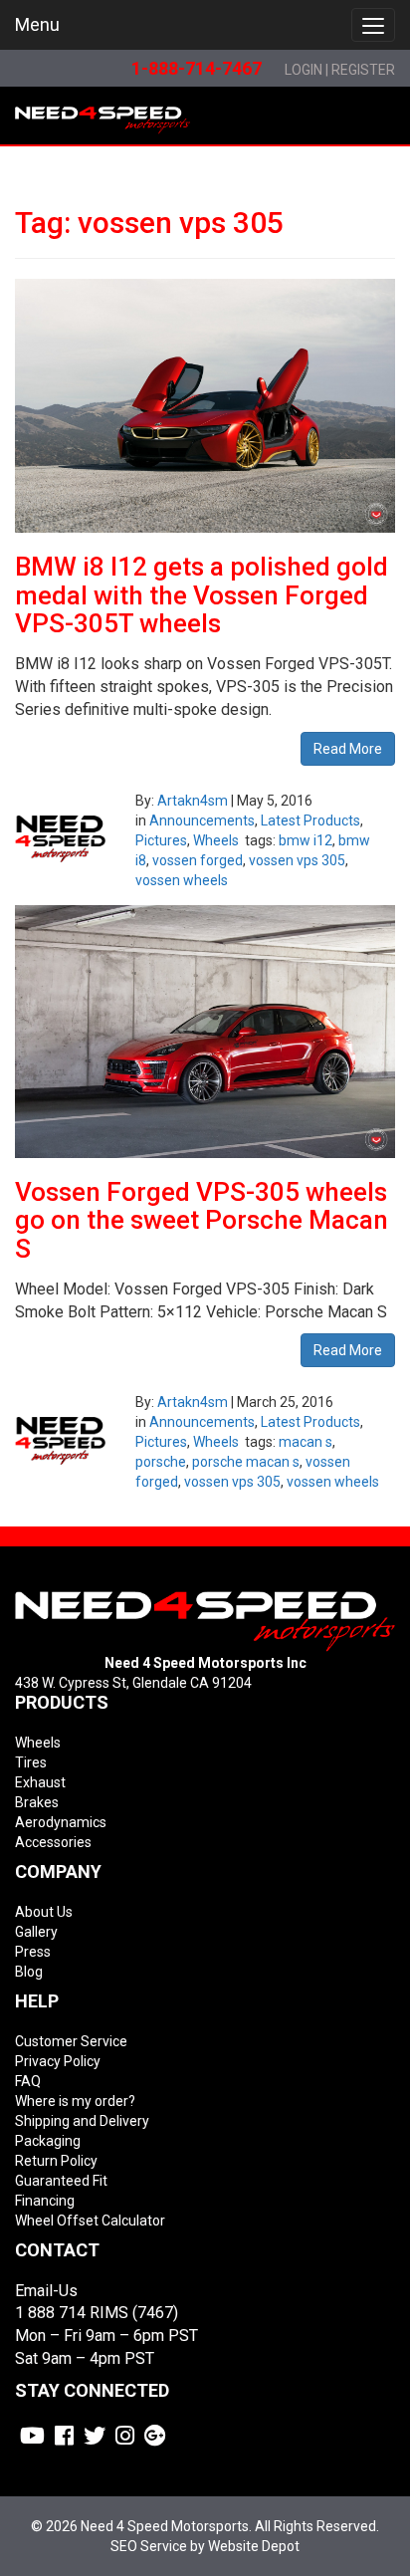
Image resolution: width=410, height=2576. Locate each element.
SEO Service (149, 2546)
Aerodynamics (61, 1822)
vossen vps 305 (297, 860)
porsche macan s (246, 1462)
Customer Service (71, 2041)
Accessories (53, 1842)
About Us (44, 1912)
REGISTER (363, 70)
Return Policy (56, 2161)
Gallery (36, 1932)
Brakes (37, 1802)
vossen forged (198, 860)
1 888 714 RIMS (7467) (97, 2313)
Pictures (161, 840)
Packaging (48, 2141)
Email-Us (46, 2291)
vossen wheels (182, 880)
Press (33, 1952)
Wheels (216, 840)
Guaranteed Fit (61, 2181)
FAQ (28, 2081)
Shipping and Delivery (82, 2121)
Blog (29, 1972)
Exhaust (40, 1782)
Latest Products (310, 820)
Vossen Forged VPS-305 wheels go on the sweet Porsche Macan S (202, 1220)
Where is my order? (75, 2101)
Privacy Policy (58, 2061)
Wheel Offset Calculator (90, 2221)
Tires (31, 1762)
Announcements (202, 820)
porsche (161, 1462)
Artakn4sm (193, 801)
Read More (348, 749)
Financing (45, 2201)
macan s (306, 1442)
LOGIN (304, 70)
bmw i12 (306, 840)
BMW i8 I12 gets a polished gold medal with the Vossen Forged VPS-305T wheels (202, 595)
